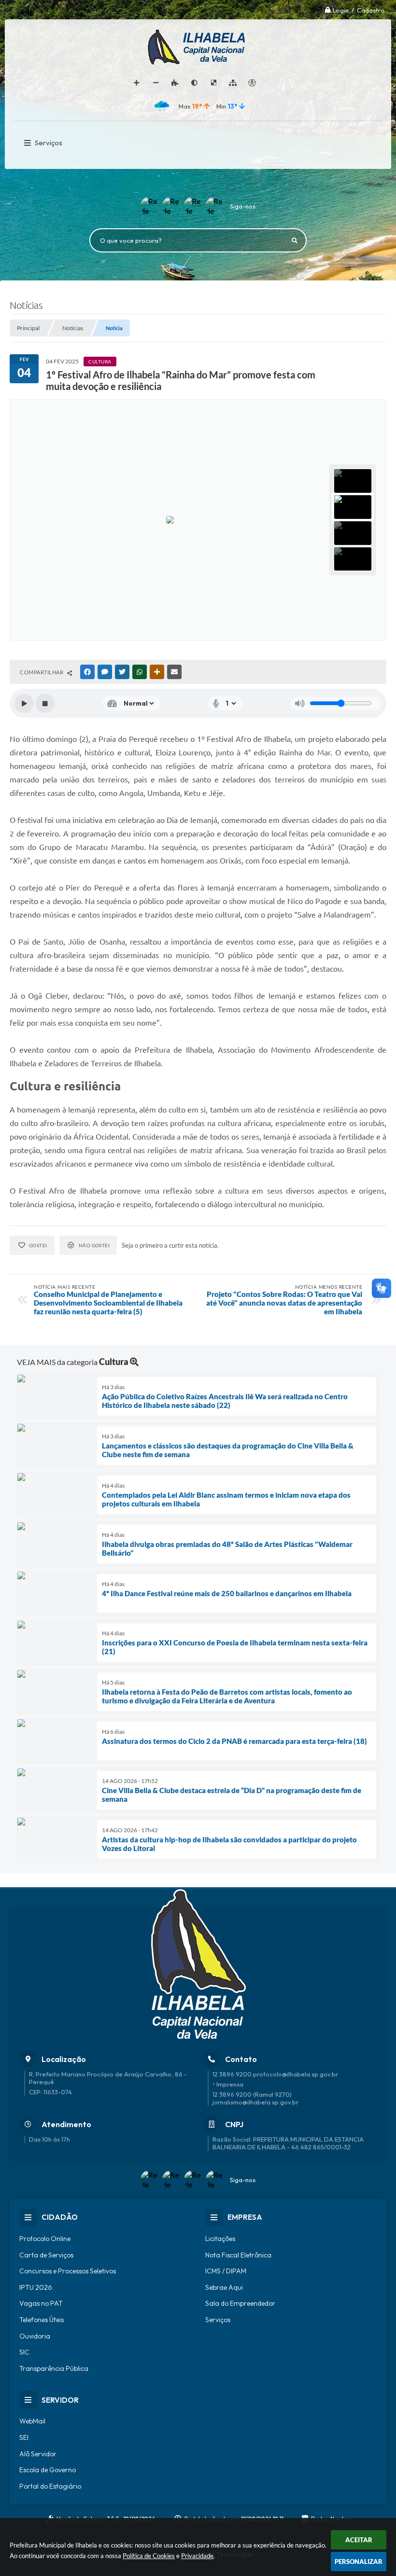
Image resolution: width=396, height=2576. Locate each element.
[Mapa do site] (233, 83)
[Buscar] (295, 240)
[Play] (24, 703)
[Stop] (45, 703)
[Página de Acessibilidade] (252, 83)
